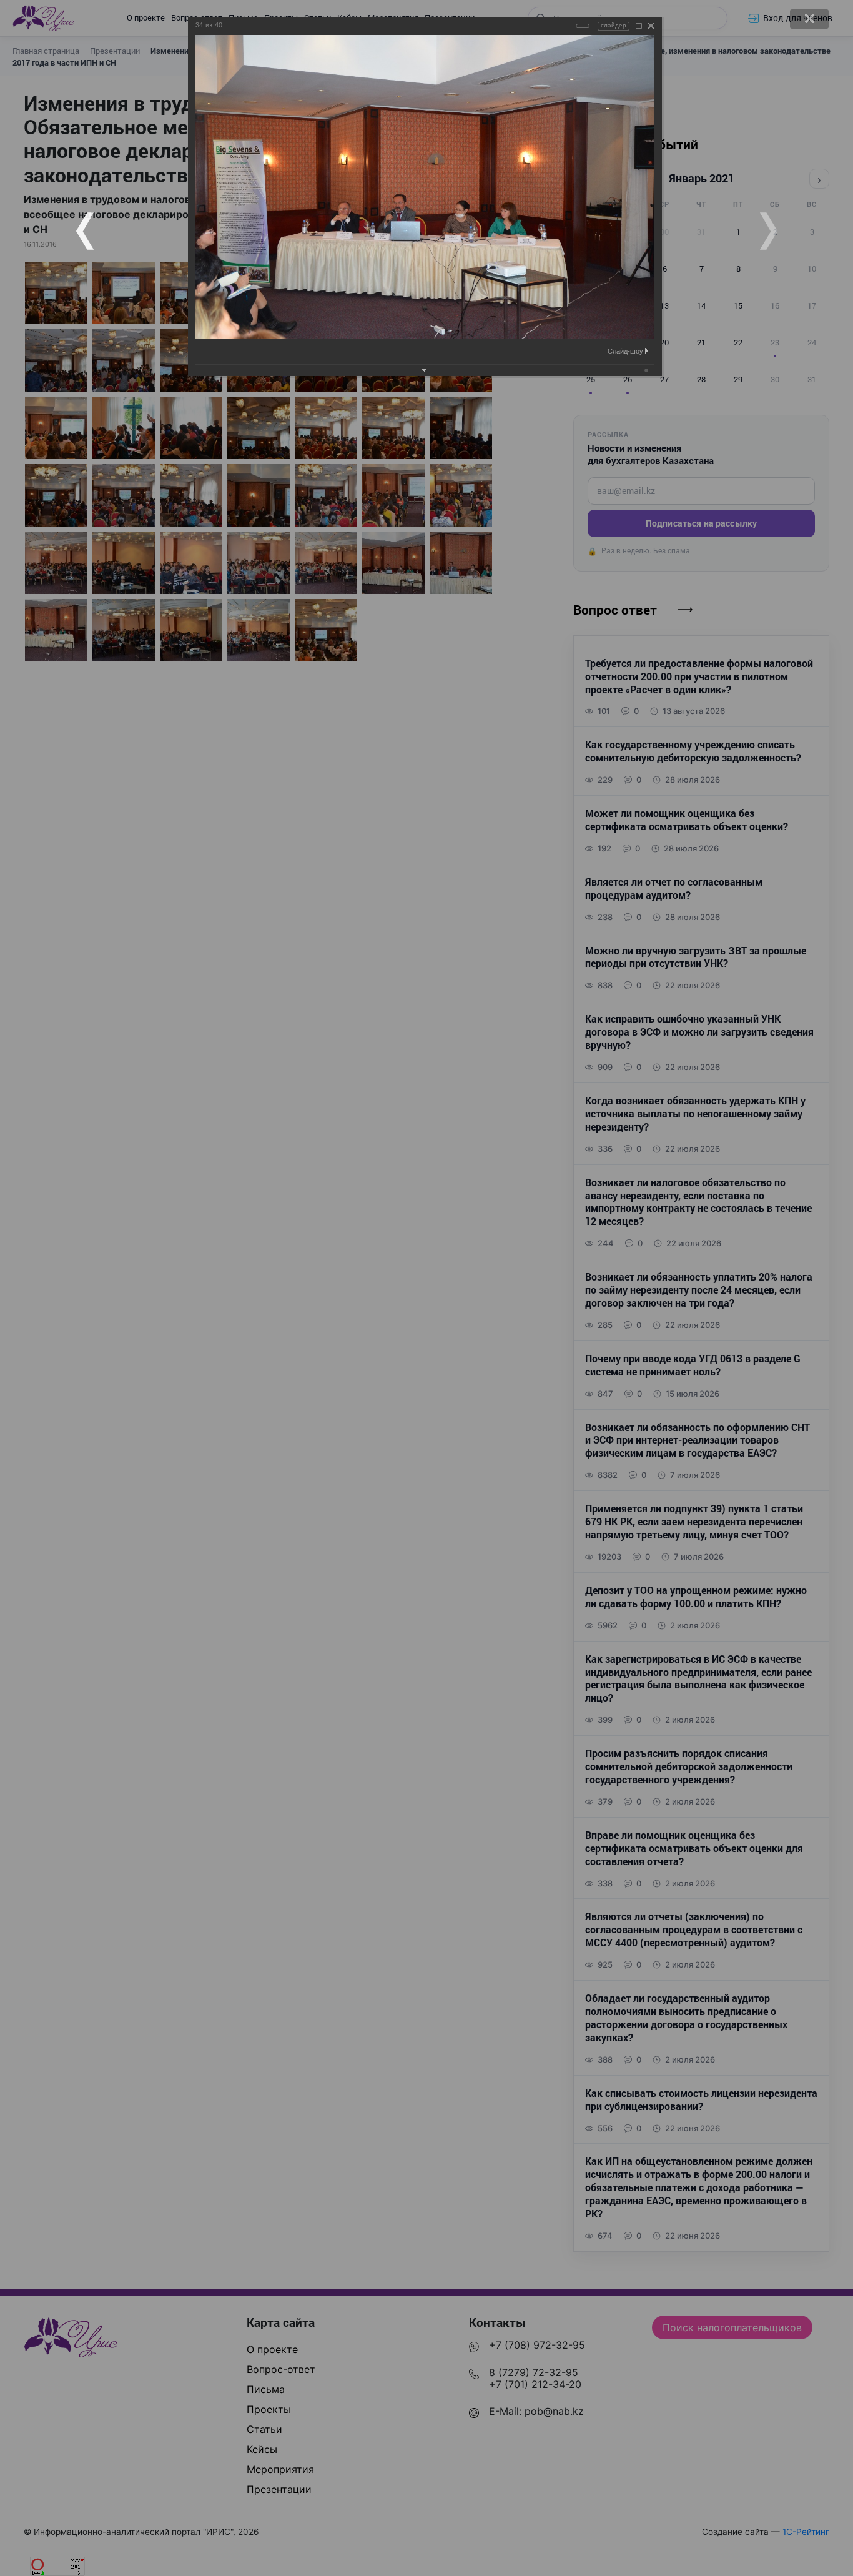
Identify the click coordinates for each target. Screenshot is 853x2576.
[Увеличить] (639, 26)
